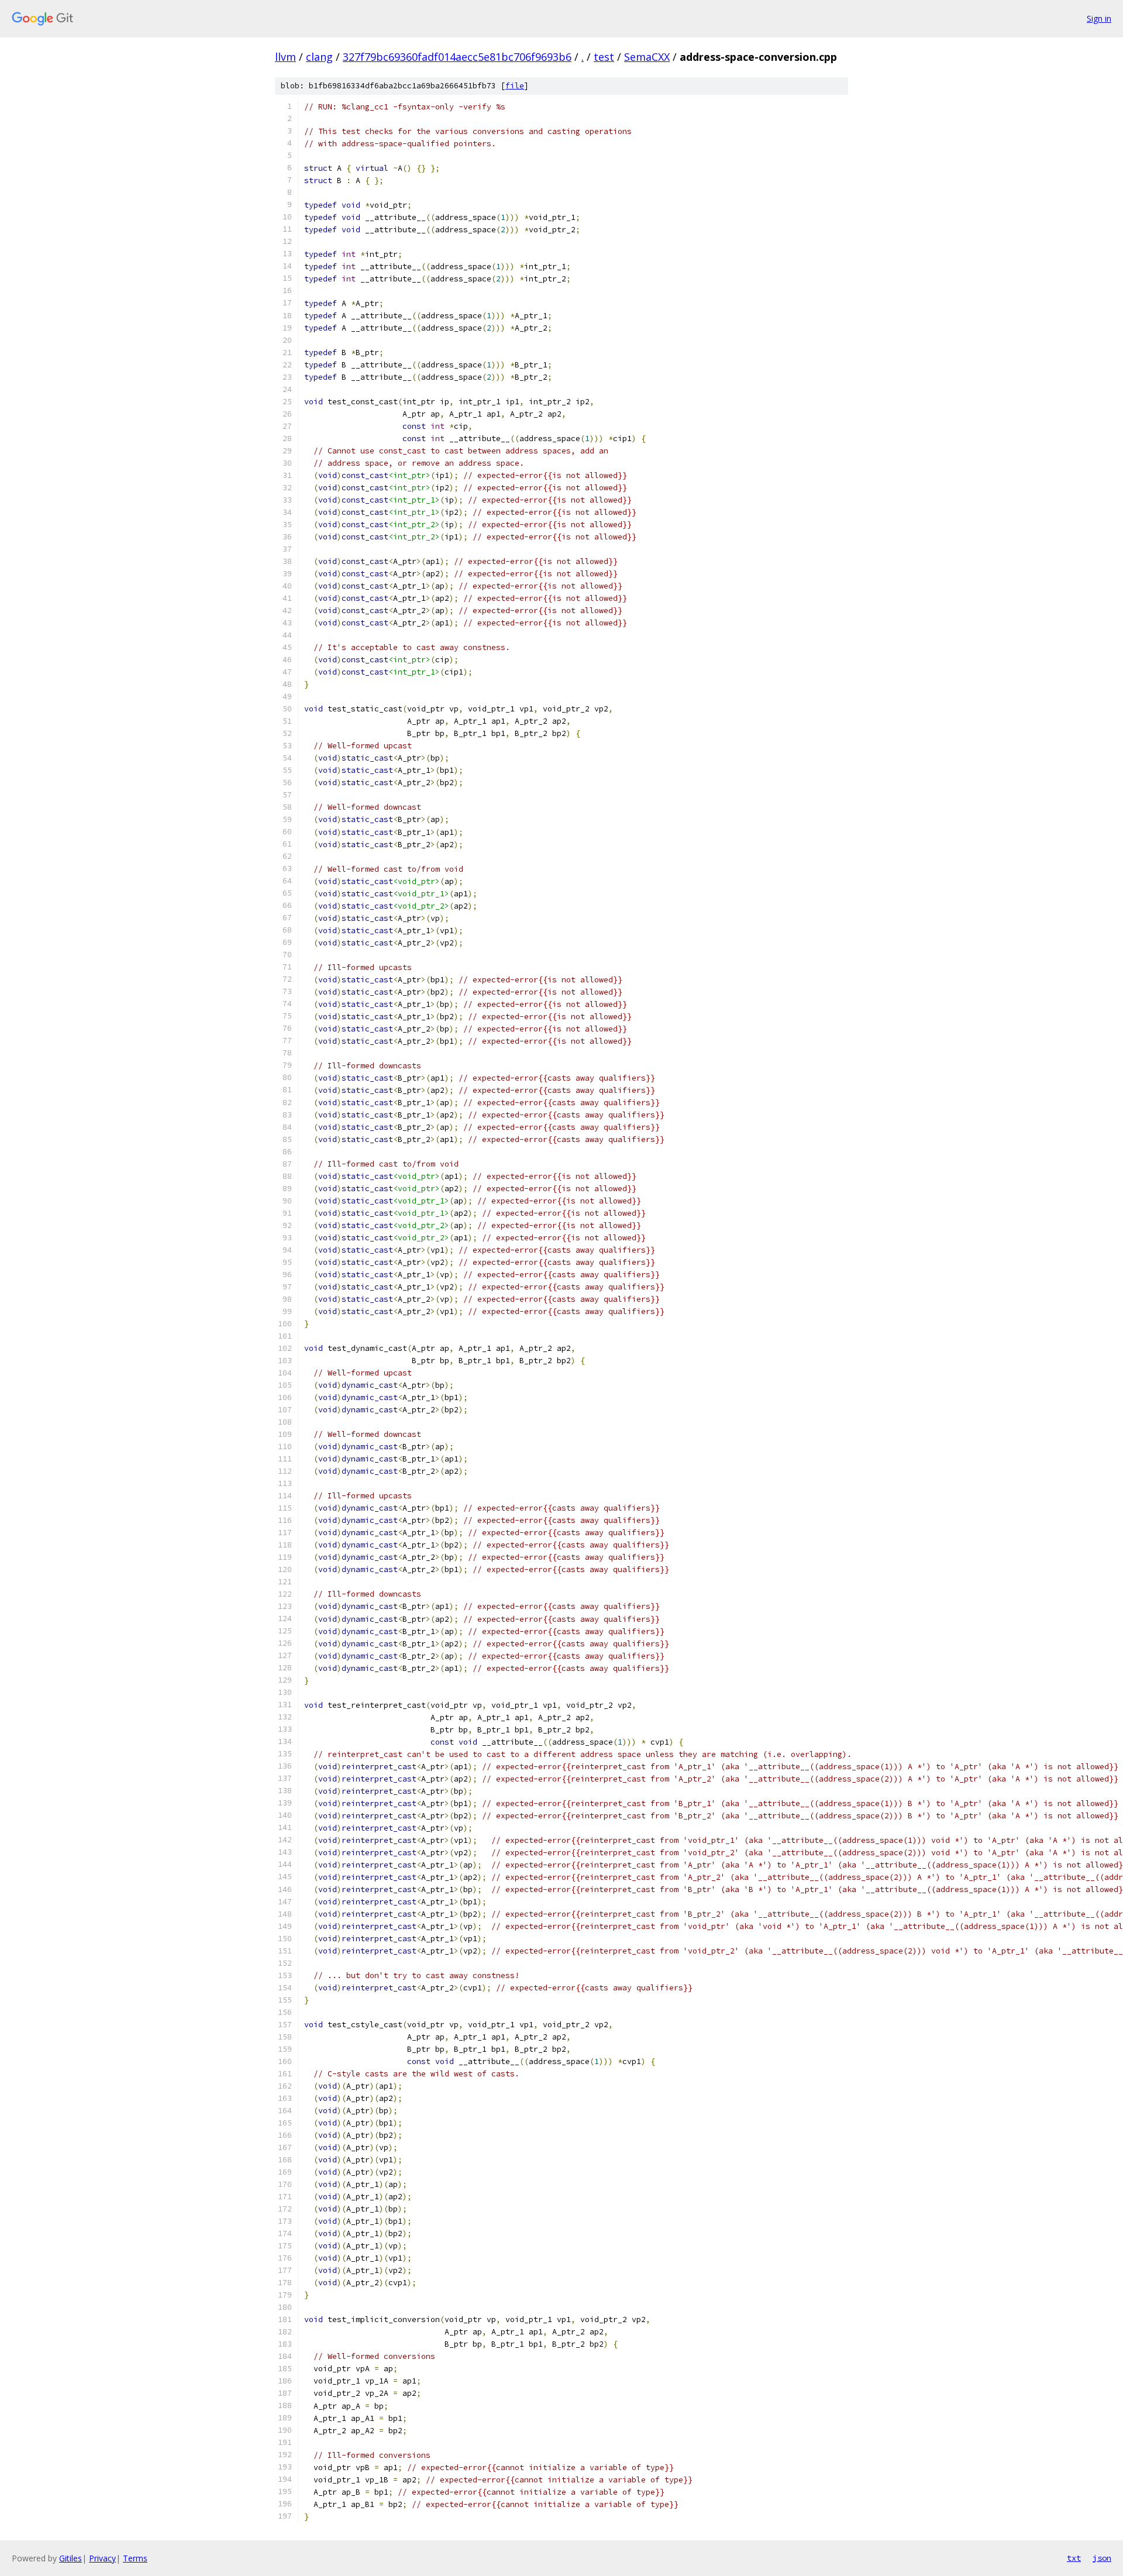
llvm (285, 57)
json (1102, 2558)
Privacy (102, 2558)
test (604, 57)
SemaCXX (647, 57)
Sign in (1099, 18)
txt (1074, 2558)
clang (319, 57)
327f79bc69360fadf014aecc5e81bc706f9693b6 (457, 57)
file (515, 86)
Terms (135, 2558)
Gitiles (70, 2558)
